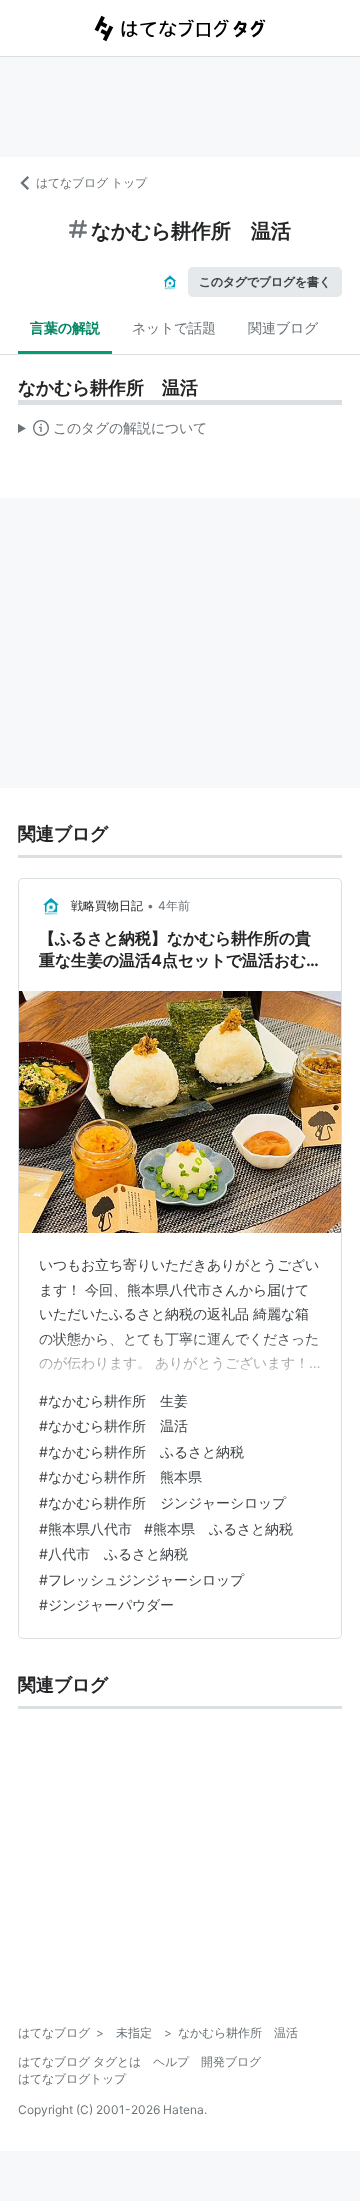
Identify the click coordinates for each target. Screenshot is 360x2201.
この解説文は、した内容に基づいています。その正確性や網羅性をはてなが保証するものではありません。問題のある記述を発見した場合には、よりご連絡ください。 (112, 432)
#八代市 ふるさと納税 (113, 1553)
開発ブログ (231, 2061)
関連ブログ (283, 327)
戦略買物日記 (107, 905)
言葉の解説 (65, 327)
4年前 (174, 905)
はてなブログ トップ (91, 182)
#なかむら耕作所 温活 (113, 1425)
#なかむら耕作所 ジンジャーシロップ (162, 1502)
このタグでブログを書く (265, 281)
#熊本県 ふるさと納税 (218, 1528)
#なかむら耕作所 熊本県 (120, 1476)
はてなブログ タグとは (79, 2061)
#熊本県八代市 (85, 1528)
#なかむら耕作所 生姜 (113, 1400)
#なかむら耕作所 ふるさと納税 (141, 1451)
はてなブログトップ (72, 2078)
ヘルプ (171, 2061)
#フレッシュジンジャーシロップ (141, 1579)
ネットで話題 (174, 327)
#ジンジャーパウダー (106, 1604)
